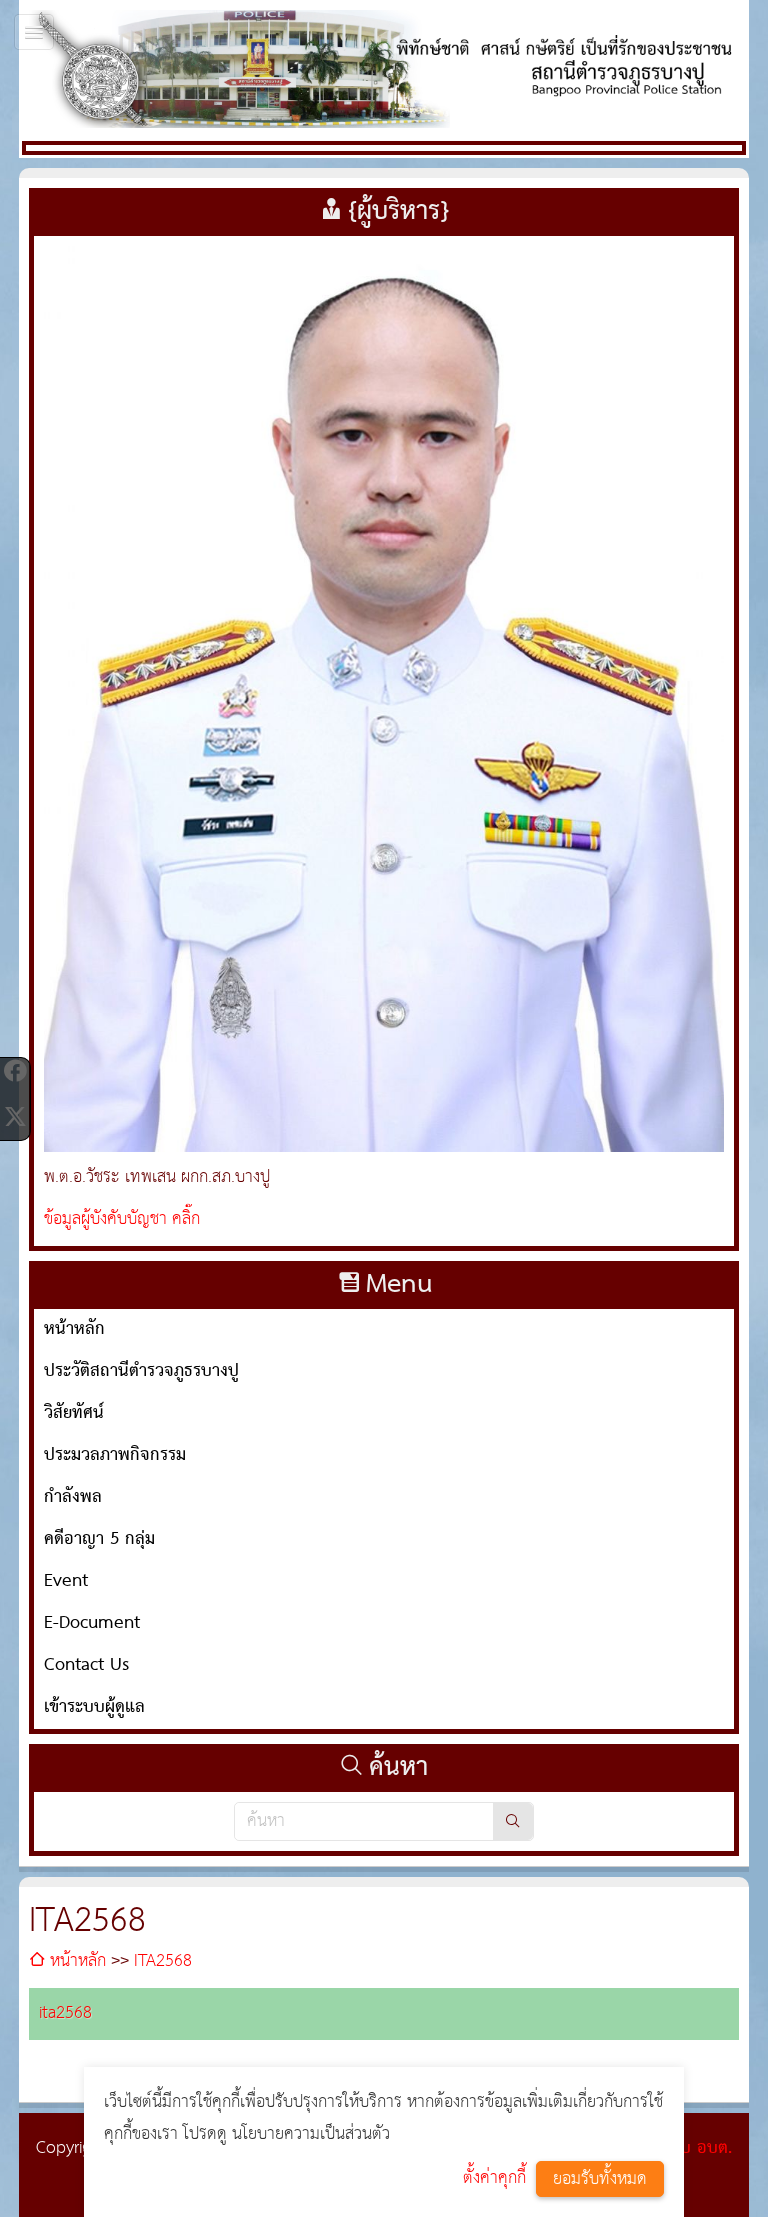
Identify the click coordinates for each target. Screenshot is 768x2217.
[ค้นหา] (513, 1821)
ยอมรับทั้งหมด (600, 2179)
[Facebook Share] (15, 1071)
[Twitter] (15, 1117)
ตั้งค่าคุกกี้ (494, 2178)
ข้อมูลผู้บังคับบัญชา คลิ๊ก (122, 1219)
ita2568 (65, 2013)
